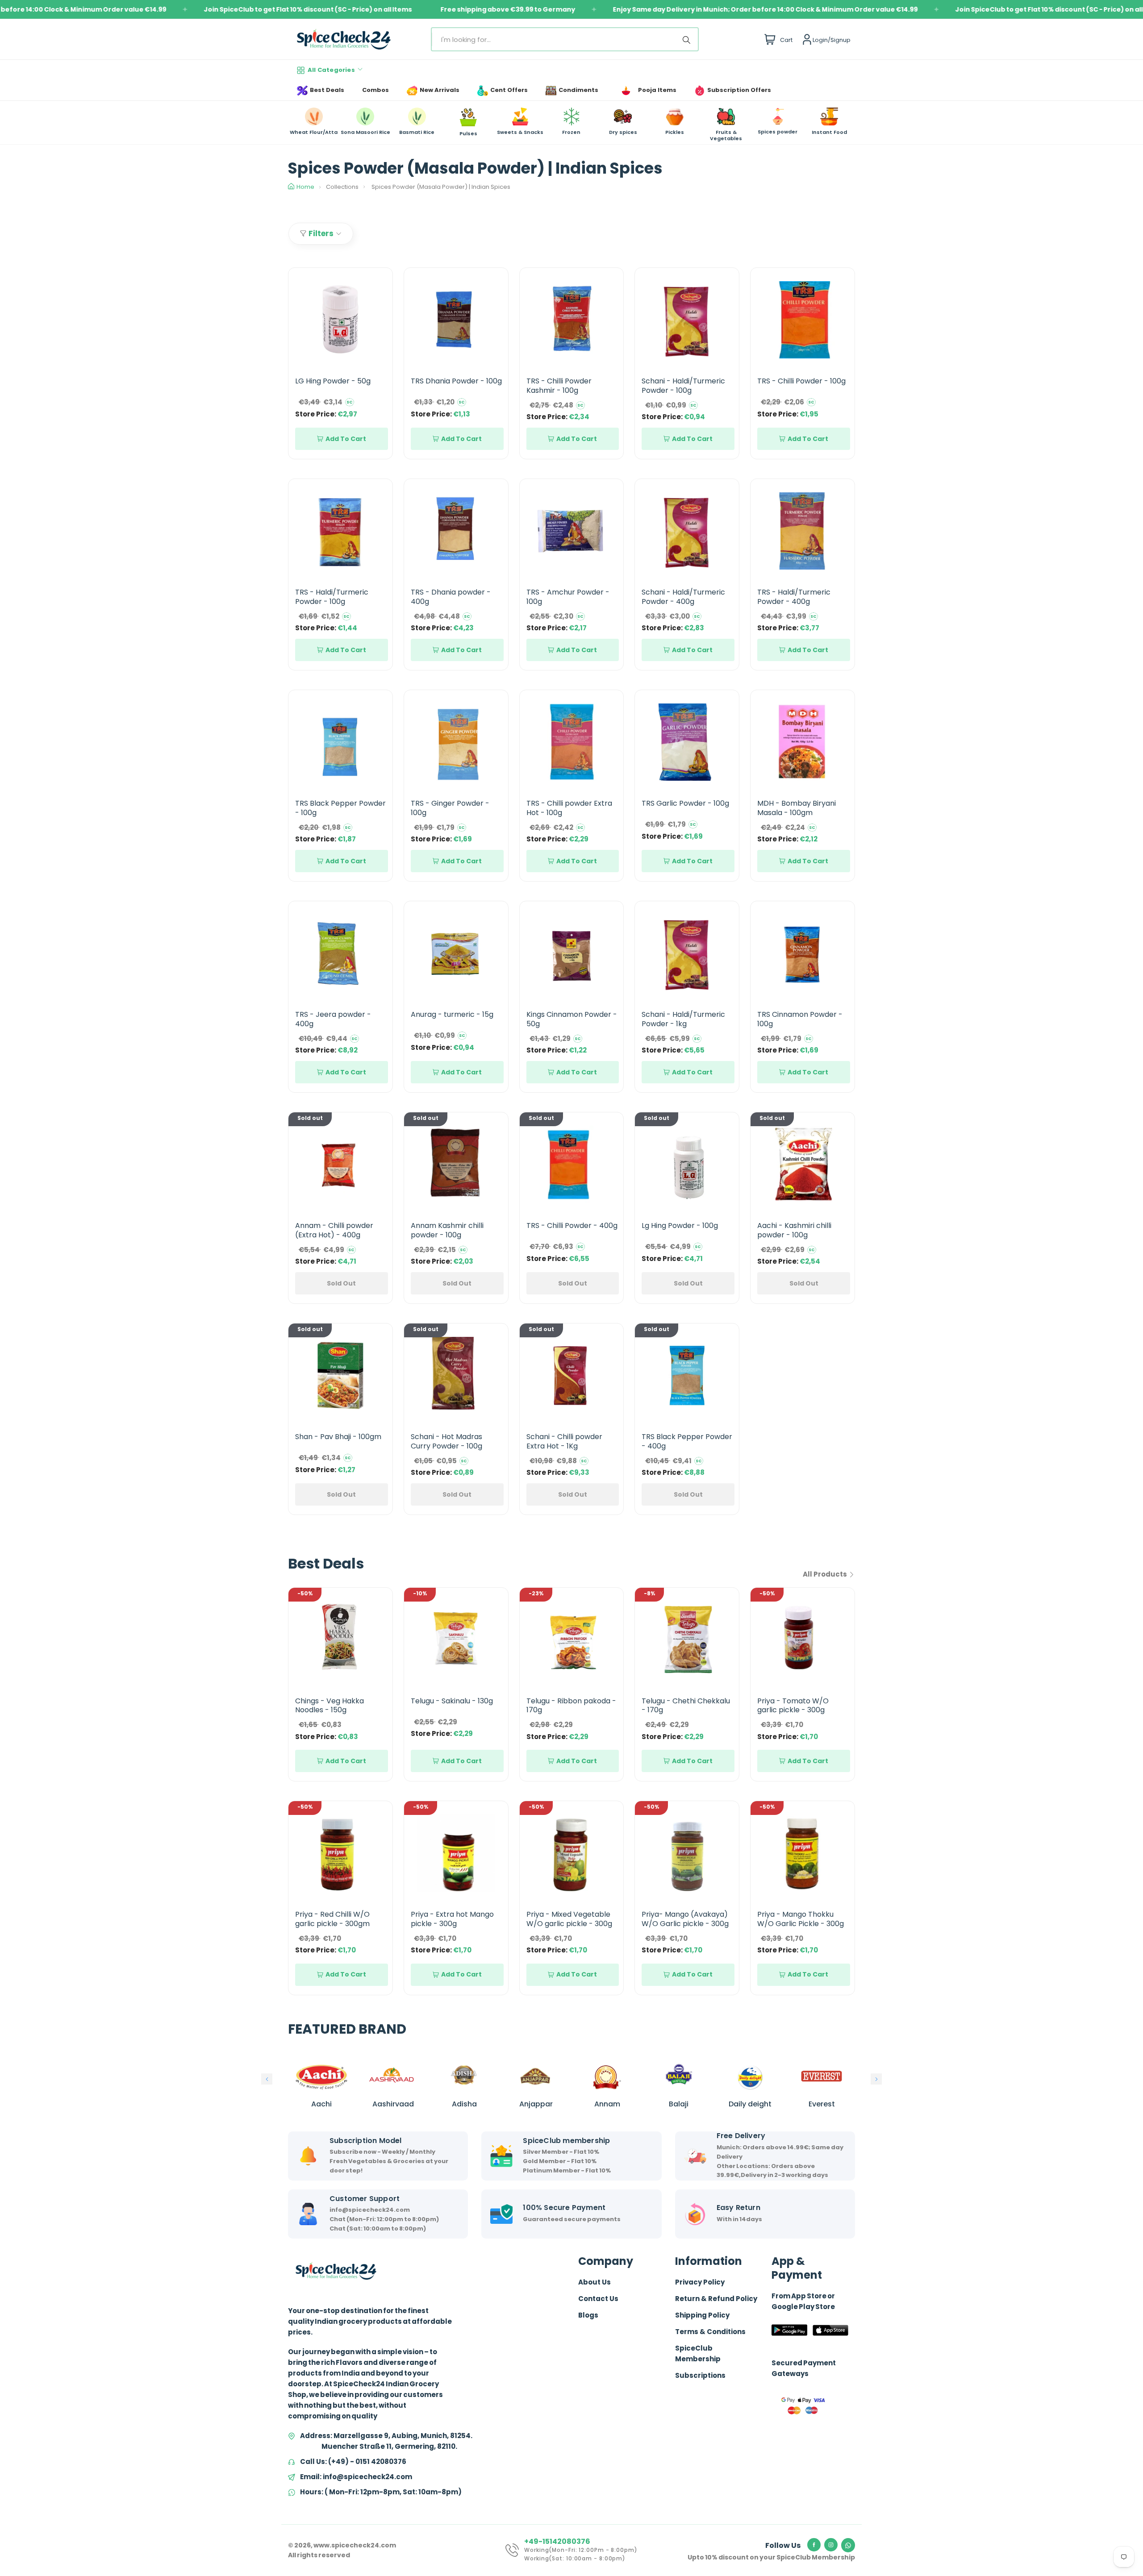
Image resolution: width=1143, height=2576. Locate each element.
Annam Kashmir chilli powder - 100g (447, 1230)
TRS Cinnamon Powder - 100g (800, 1019)
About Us (594, 2282)
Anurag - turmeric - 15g (452, 1014)
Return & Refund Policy (716, 2299)
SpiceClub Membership (698, 2353)
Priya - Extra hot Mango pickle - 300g (452, 1919)
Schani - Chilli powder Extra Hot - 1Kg (564, 1441)
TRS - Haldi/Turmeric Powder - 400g (794, 597)
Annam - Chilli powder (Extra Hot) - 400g (334, 1230)
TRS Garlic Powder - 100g (685, 803)
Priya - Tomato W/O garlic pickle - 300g (793, 1706)
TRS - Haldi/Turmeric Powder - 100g (332, 597)
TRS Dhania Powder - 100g (456, 381)
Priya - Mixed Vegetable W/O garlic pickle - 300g (569, 1919)
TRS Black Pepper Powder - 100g (340, 808)
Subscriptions (700, 2375)
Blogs (588, 2315)
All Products (826, 1574)
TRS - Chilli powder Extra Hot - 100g (569, 808)
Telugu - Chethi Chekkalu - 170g (686, 1706)
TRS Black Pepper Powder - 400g (687, 1441)
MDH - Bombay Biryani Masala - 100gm (797, 808)
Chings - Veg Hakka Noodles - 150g (330, 1706)
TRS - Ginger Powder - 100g (450, 808)
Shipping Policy (702, 2315)
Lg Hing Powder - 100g (680, 1226)
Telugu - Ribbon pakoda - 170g (571, 1706)
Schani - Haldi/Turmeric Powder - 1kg (683, 1019)
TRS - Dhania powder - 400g (451, 597)
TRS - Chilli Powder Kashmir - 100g (559, 386)
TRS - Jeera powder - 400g (333, 1019)
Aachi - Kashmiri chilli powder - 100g (794, 1230)
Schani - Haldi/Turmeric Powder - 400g (683, 597)
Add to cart (346, 439)
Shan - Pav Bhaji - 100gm (338, 1437)
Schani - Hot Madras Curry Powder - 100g (446, 1441)
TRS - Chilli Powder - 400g (572, 1226)
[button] (267, 2079)
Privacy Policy (700, 2282)
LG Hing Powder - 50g (333, 381)
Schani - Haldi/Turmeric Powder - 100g (683, 386)
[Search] (688, 39)
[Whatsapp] (848, 2545)
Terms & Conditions (710, 2332)
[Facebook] (814, 2545)
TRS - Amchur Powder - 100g (568, 597)
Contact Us (598, 2299)
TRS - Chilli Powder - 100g (801, 381)
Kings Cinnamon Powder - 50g (572, 1019)
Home (305, 187)
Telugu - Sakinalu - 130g (452, 1701)
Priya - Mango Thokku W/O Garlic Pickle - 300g (801, 1919)
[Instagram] (831, 2545)
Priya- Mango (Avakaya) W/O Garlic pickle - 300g (685, 1919)
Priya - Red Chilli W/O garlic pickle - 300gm (332, 1919)
